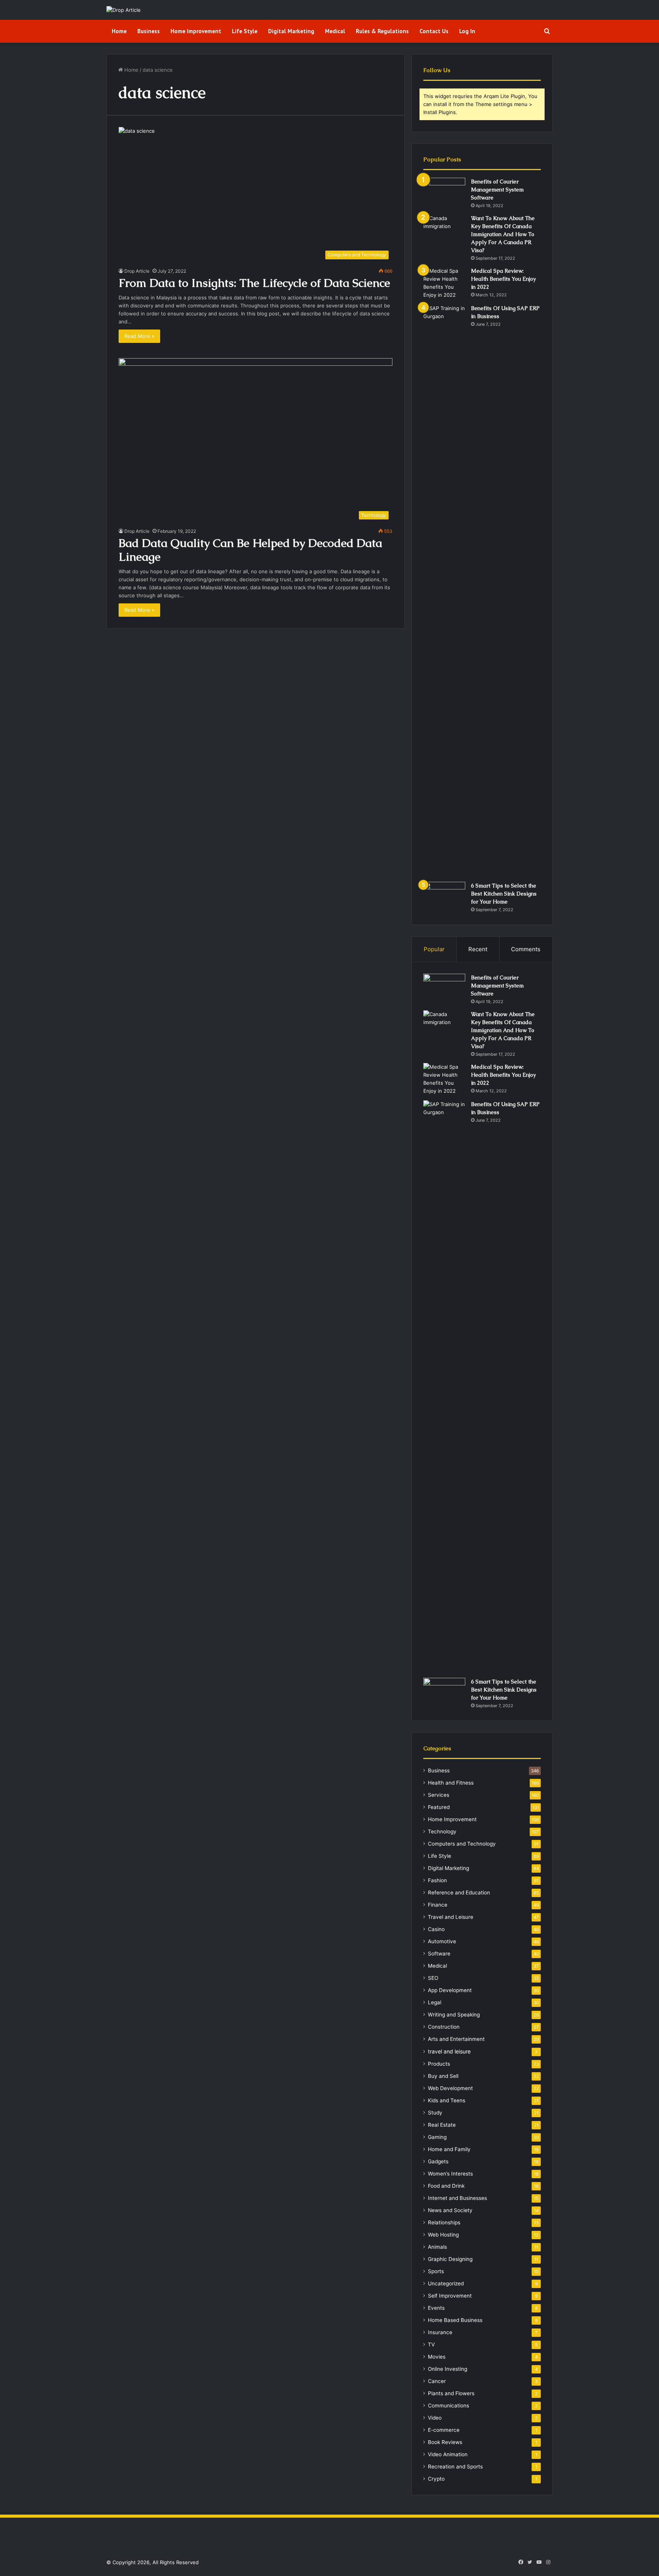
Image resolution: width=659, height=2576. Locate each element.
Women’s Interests (450, 2174)
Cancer (437, 2381)
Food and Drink (446, 2186)
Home (119, 31)
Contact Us (434, 31)
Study (435, 2113)
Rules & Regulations (382, 31)
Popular (434, 949)
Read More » (139, 336)
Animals (437, 2247)
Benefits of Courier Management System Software (497, 190)
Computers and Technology (462, 1844)
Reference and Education (459, 1893)
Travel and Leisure (451, 1917)
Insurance (440, 2332)
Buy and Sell (443, 2076)
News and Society (450, 2210)
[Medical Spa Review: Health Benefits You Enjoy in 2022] (444, 283)
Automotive (442, 1941)
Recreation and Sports (455, 2467)
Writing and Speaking (454, 2015)
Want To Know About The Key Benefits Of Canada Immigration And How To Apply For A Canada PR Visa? (503, 234)
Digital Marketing (291, 31)
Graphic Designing (450, 2259)
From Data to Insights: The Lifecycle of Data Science (254, 283)
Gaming (437, 2137)
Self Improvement (450, 2296)
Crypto (436, 2479)
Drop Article (137, 271)
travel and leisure (449, 2051)
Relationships (444, 2222)
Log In (467, 31)
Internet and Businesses (457, 2198)
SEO (433, 1978)
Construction (444, 2027)
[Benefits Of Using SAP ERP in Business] (444, 590)
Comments (526, 949)
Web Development (450, 2088)
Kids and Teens (447, 2100)
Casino (436, 1929)
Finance (438, 1905)
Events (436, 2308)
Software (439, 1954)
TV (431, 2344)
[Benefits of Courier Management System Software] (444, 192)
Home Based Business (455, 2320)
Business (149, 31)
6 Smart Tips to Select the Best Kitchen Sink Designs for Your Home (504, 894)
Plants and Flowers (451, 2393)
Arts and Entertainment (456, 2039)
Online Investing (448, 2369)
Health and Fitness (451, 1783)
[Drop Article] (124, 10)
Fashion (437, 1880)
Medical (335, 31)
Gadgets (438, 2161)
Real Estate (442, 2125)
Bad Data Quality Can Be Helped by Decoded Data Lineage (250, 550)
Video (435, 2418)
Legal (435, 2002)
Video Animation (448, 2454)
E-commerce (444, 2430)
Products (439, 2064)
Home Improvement (196, 31)
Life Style (245, 31)
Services (439, 1795)
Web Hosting (443, 2235)
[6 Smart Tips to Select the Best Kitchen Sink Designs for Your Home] (444, 896)
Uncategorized (446, 2283)
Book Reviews (445, 2442)
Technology (442, 1832)
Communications (448, 2406)
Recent (478, 949)
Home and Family (449, 2149)
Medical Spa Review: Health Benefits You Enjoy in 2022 (503, 279)
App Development (450, 1990)
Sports (436, 2271)
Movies (437, 2357)
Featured (439, 1807)
